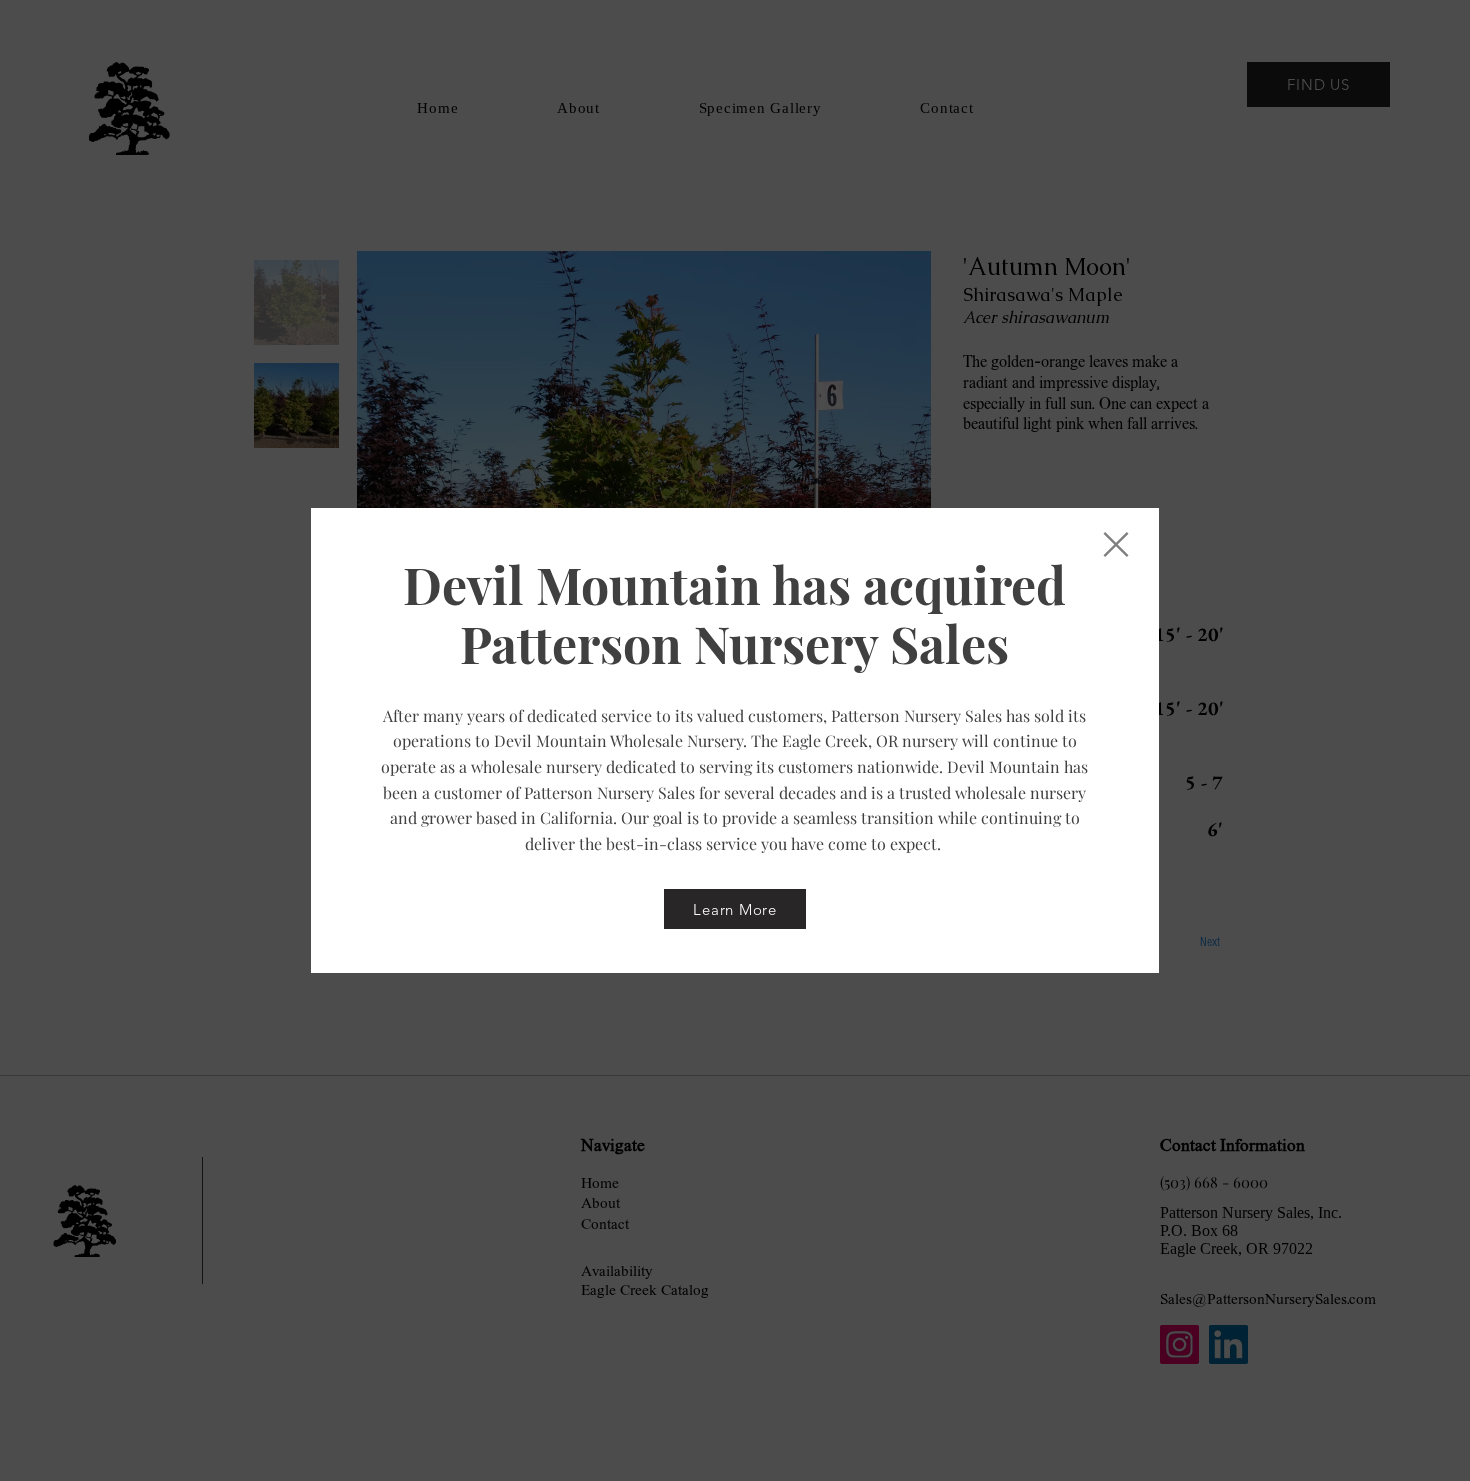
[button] (1116, 544)
